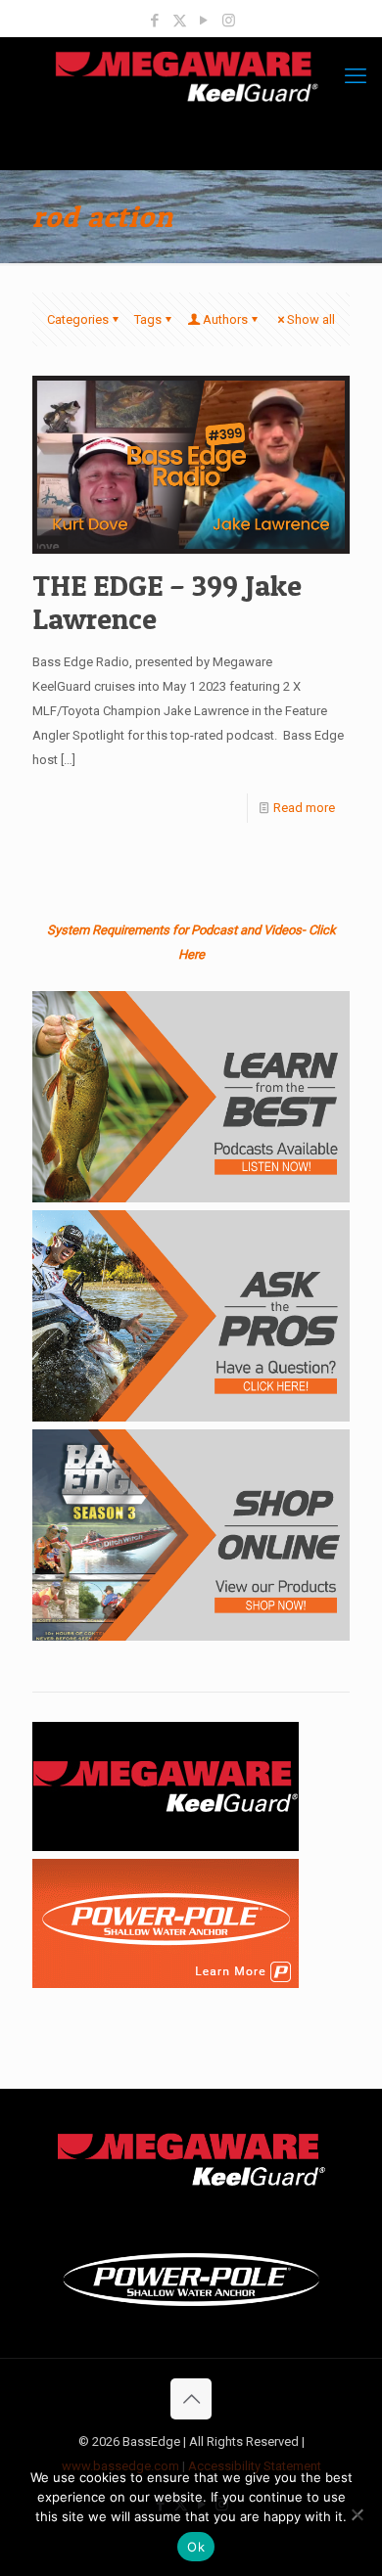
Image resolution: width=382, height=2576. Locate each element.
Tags (148, 319)
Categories (78, 319)
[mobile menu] (356, 76)
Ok (196, 2547)
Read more (304, 808)
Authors (225, 319)
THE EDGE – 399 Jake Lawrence (167, 602)
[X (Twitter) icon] (180, 21)
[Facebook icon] (155, 21)
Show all (311, 319)
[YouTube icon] (204, 21)
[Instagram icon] (229, 21)
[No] (358, 2514)
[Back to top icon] (191, 2399)
